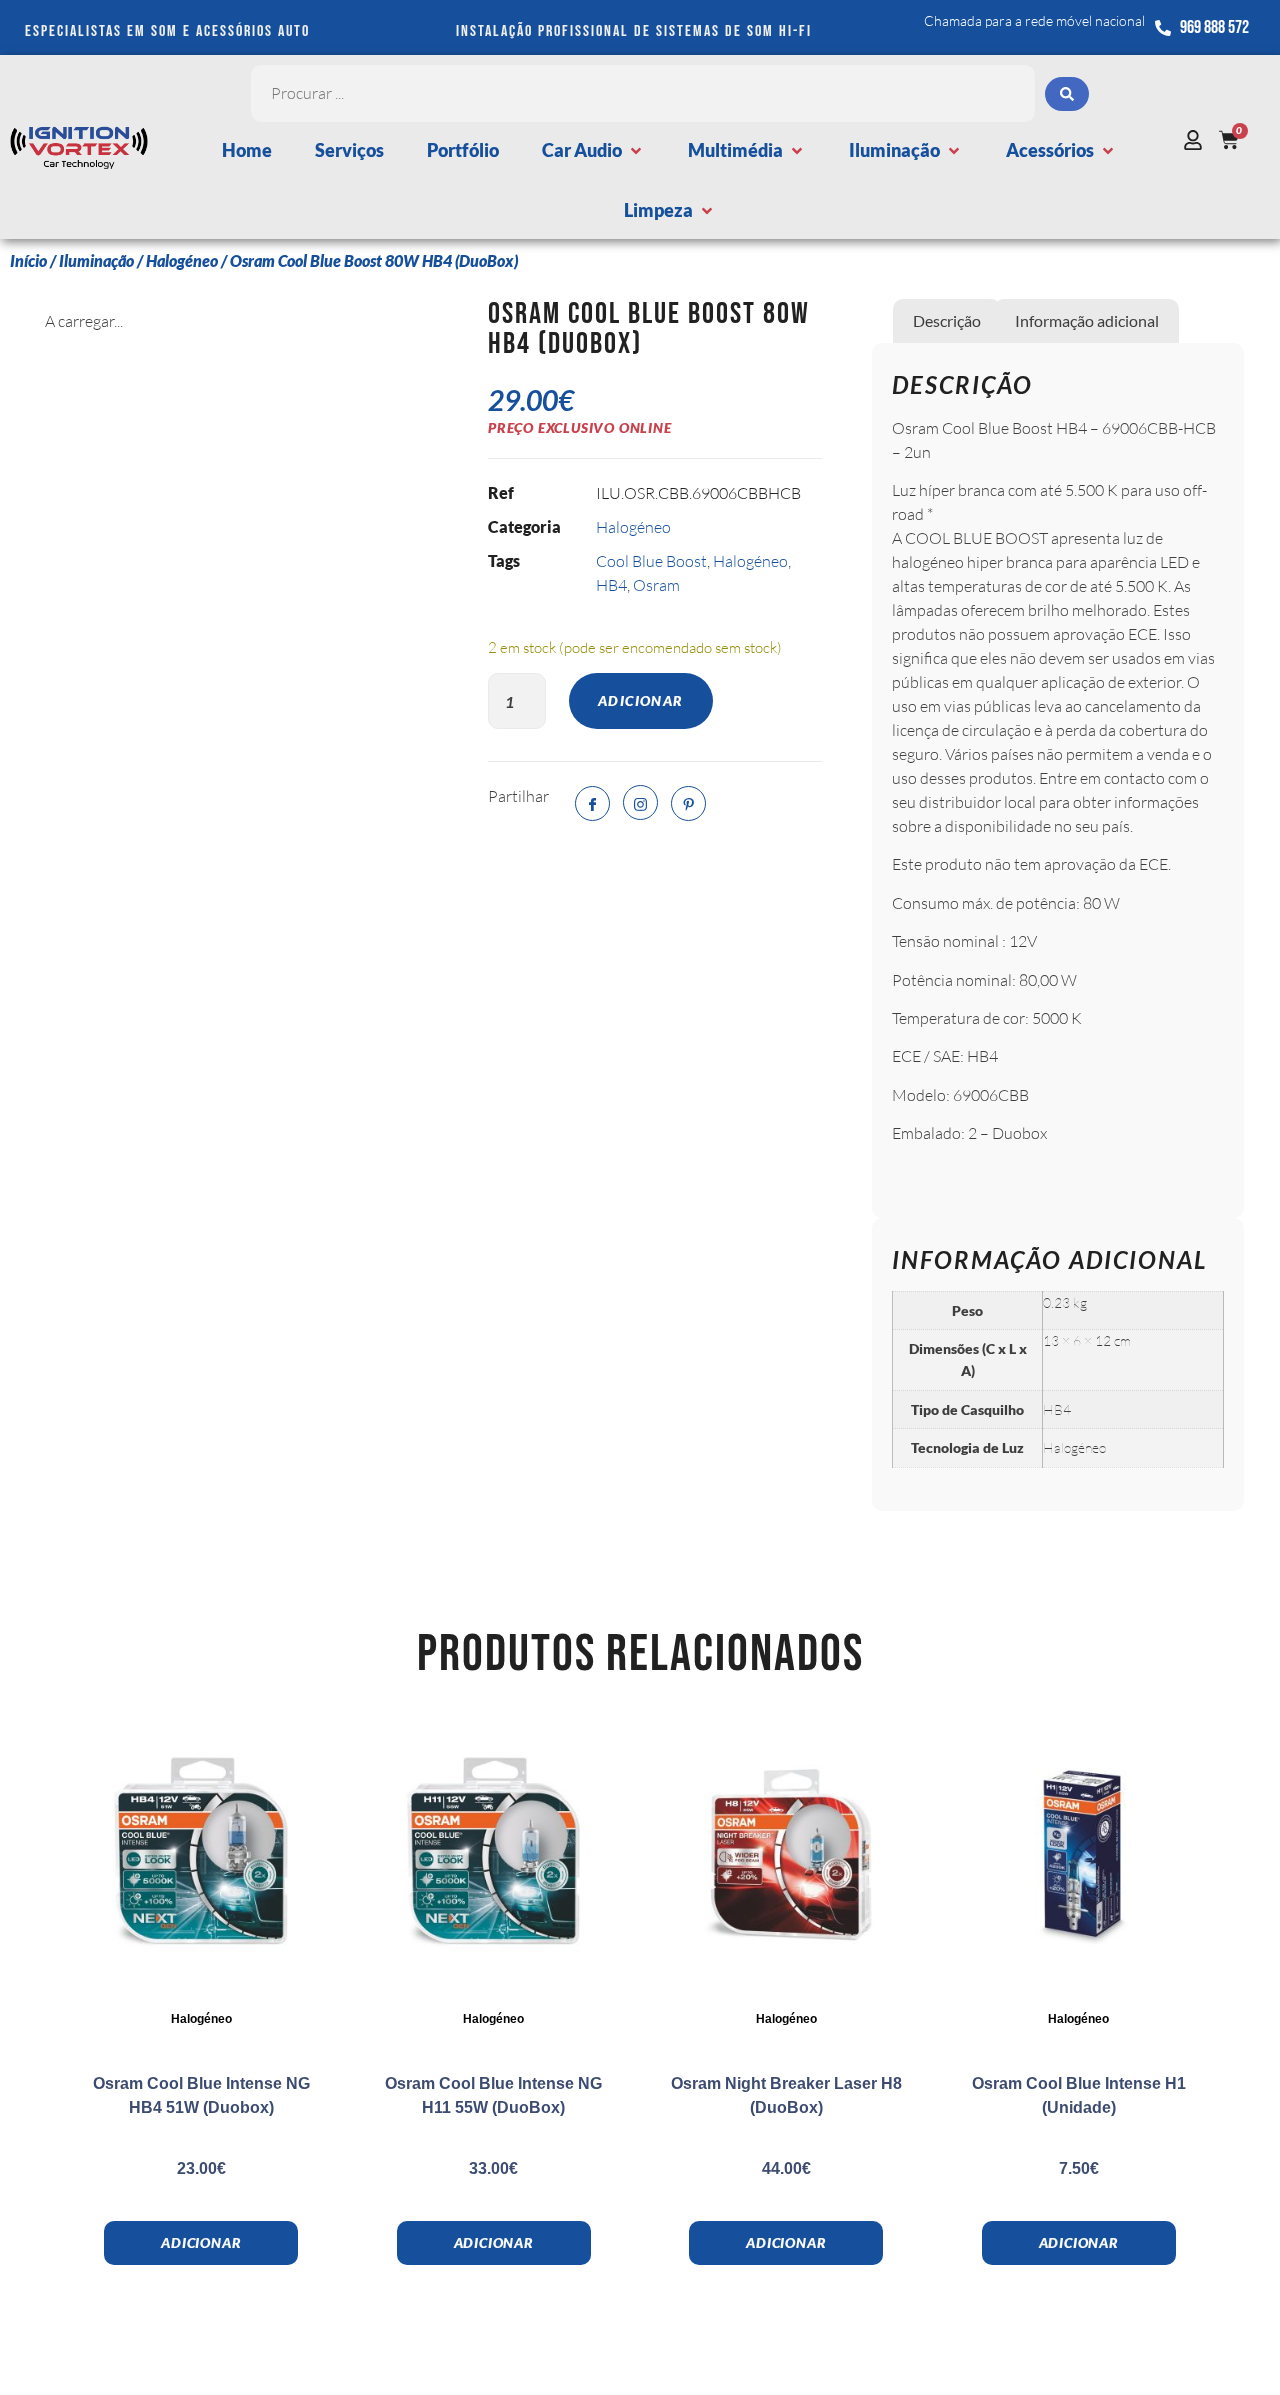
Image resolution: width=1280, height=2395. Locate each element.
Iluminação (96, 260)
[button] (593, 150)
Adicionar (641, 700)
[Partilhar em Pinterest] (688, 803)
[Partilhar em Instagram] (640, 802)
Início (28, 260)
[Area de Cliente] (1198, 140)
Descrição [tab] (947, 320)
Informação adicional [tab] (1087, 320)
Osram (656, 585)
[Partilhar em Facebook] (592, 803)
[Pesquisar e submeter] (1067, 94)
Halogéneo (182, 260)
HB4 (611, 585)
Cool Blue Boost (651, 561)
